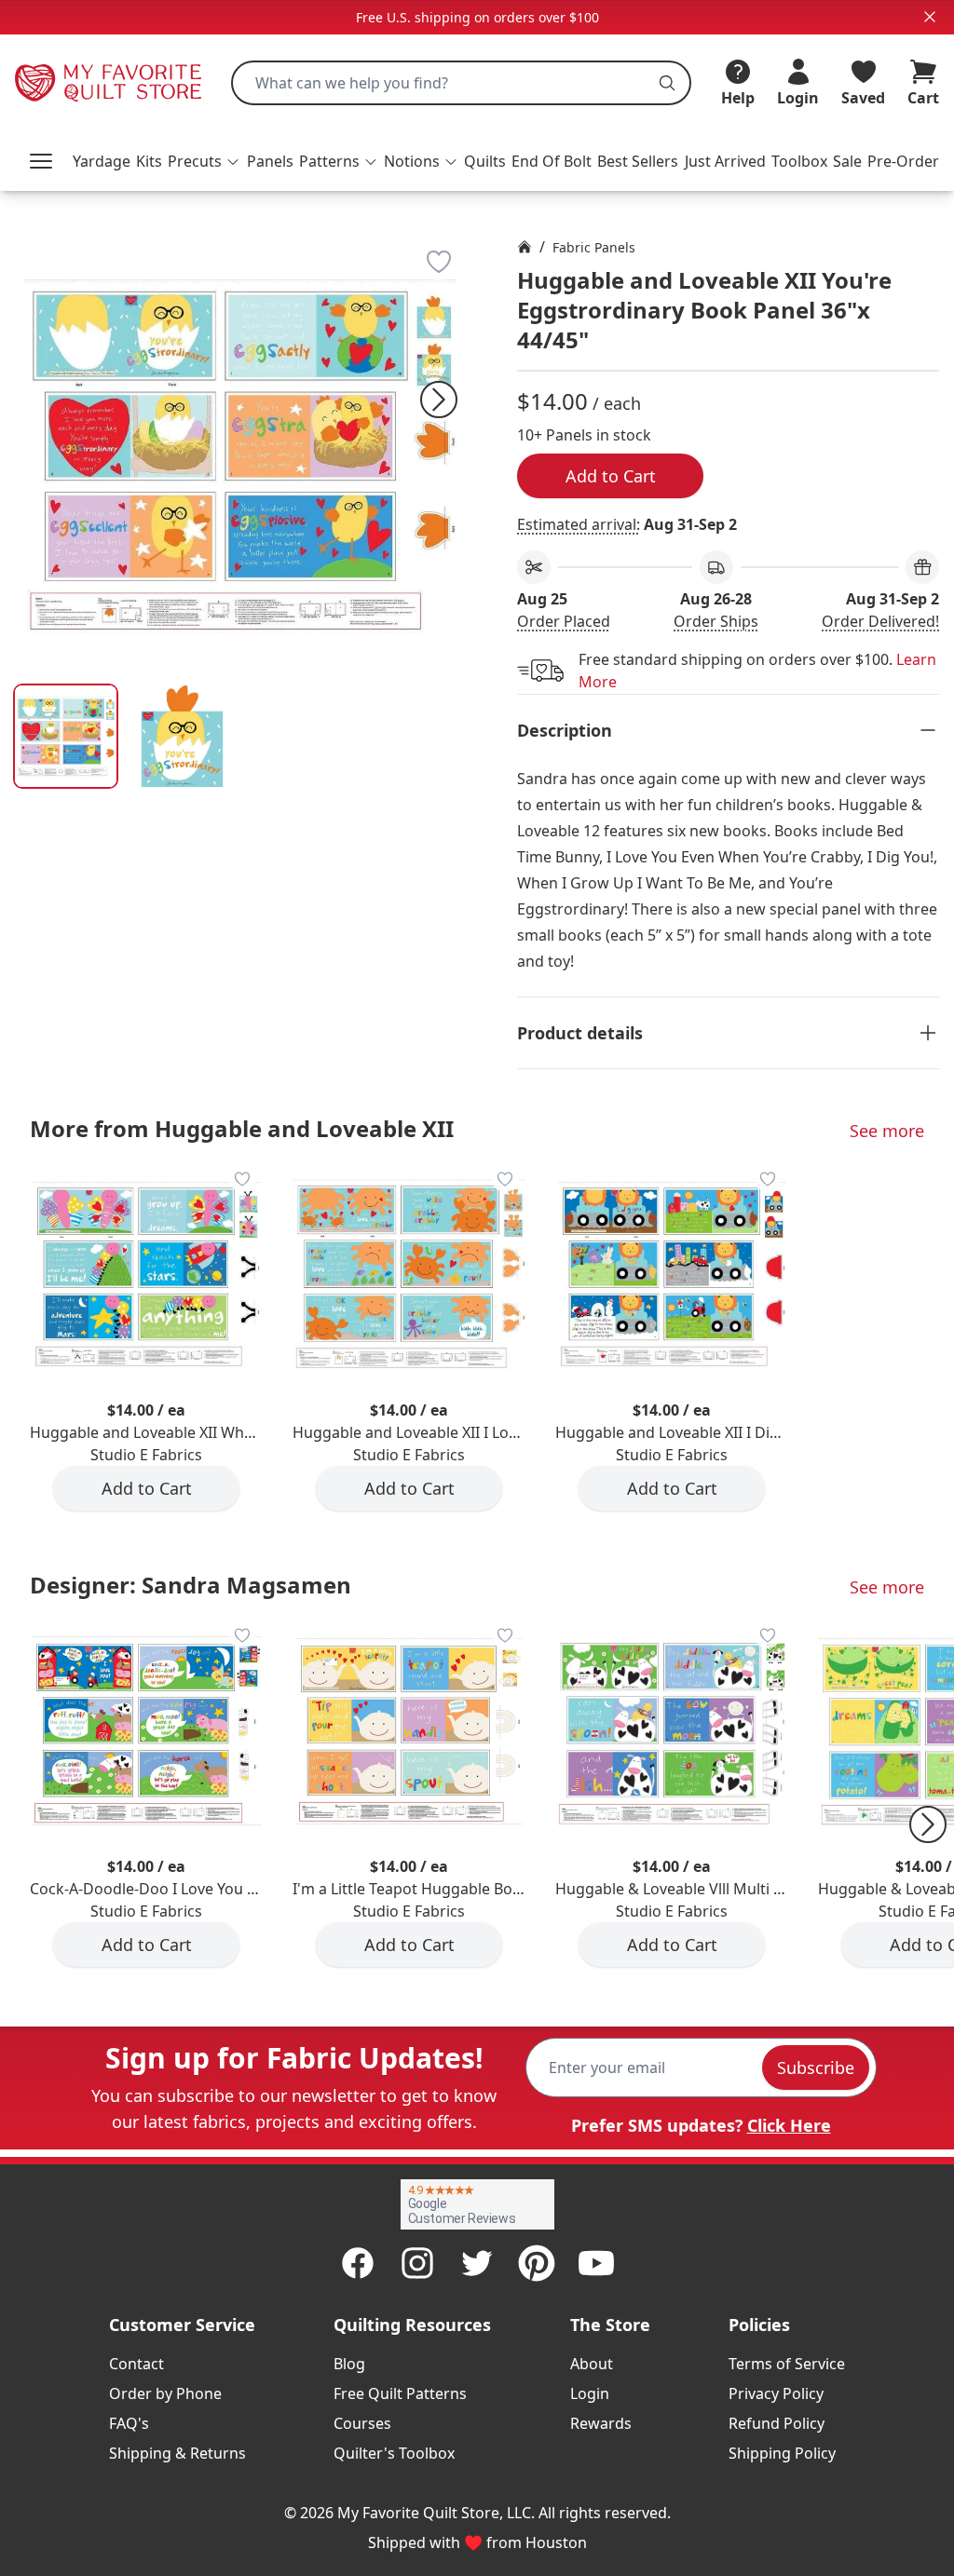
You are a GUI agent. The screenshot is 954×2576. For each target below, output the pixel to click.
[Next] (439, 400)
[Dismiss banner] (930, 17)
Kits (149, 161)
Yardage (102, 161)
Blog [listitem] (349, 2364)
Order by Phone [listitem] (165, 2393)
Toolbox (799, 161)
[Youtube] (596, 2263)
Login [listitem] (590, 2393)
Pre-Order (903, 161)
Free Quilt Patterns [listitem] (400, 2393)
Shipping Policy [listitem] (782, 2453)
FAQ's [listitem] (129, 2423)
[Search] (667, 83)
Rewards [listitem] (601, 2423)
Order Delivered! (880, 621)
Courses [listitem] (362, 2423)
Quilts (485, 161)
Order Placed (564, 621)
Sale (847, 161)
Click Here (789, 2125)
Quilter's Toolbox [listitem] (394, 2453)
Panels (270, 161)
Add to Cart (611, 476)
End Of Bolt (552, 161)
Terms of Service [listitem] (787, 2364)
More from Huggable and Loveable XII (242, 1128)
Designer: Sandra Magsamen (191, 1585)
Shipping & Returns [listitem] (177, 2453)
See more (887, 1131)
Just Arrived (725, 161)
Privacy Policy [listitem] (776, 2393)
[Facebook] (358, 2263)
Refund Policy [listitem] (777, 2423)
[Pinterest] (537, 2263)
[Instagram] (417, 2263)
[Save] (439, 262)
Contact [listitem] (136, 2364)
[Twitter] (477, 2263)
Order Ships (716, 621)
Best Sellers (638, 161)
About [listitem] (592, 2364)
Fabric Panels (594, 247)
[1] (182, 736)
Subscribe (816, 2068)
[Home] (525, 247)
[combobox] (461, 83)
